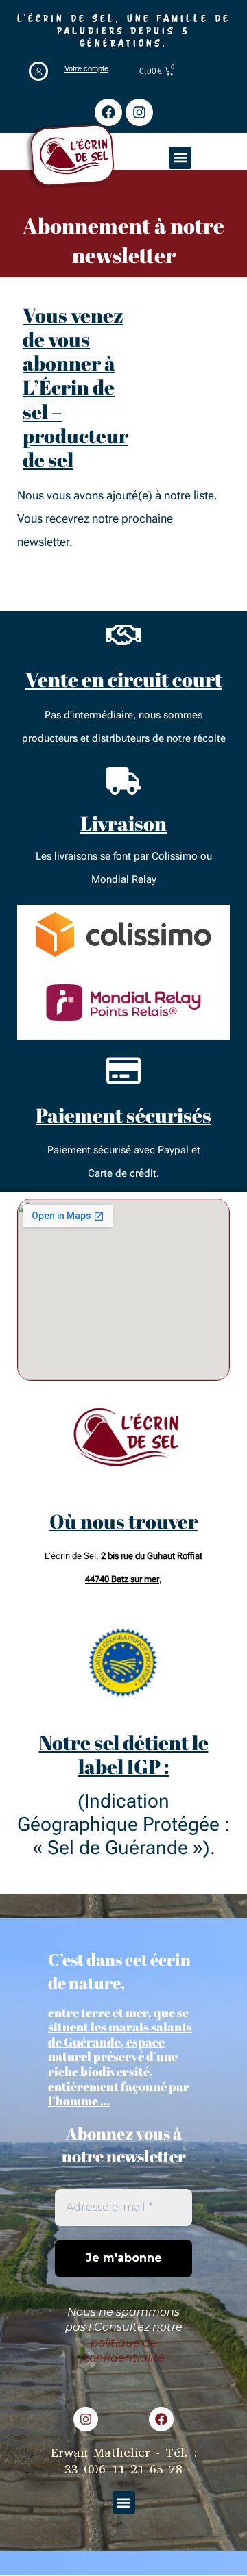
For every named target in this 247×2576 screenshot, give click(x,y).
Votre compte (86, 68)
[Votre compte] (38, 71)
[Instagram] (139, 112)
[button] (180, 158)
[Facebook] (108, 112)
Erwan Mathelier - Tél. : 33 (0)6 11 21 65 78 (124, 2461)
